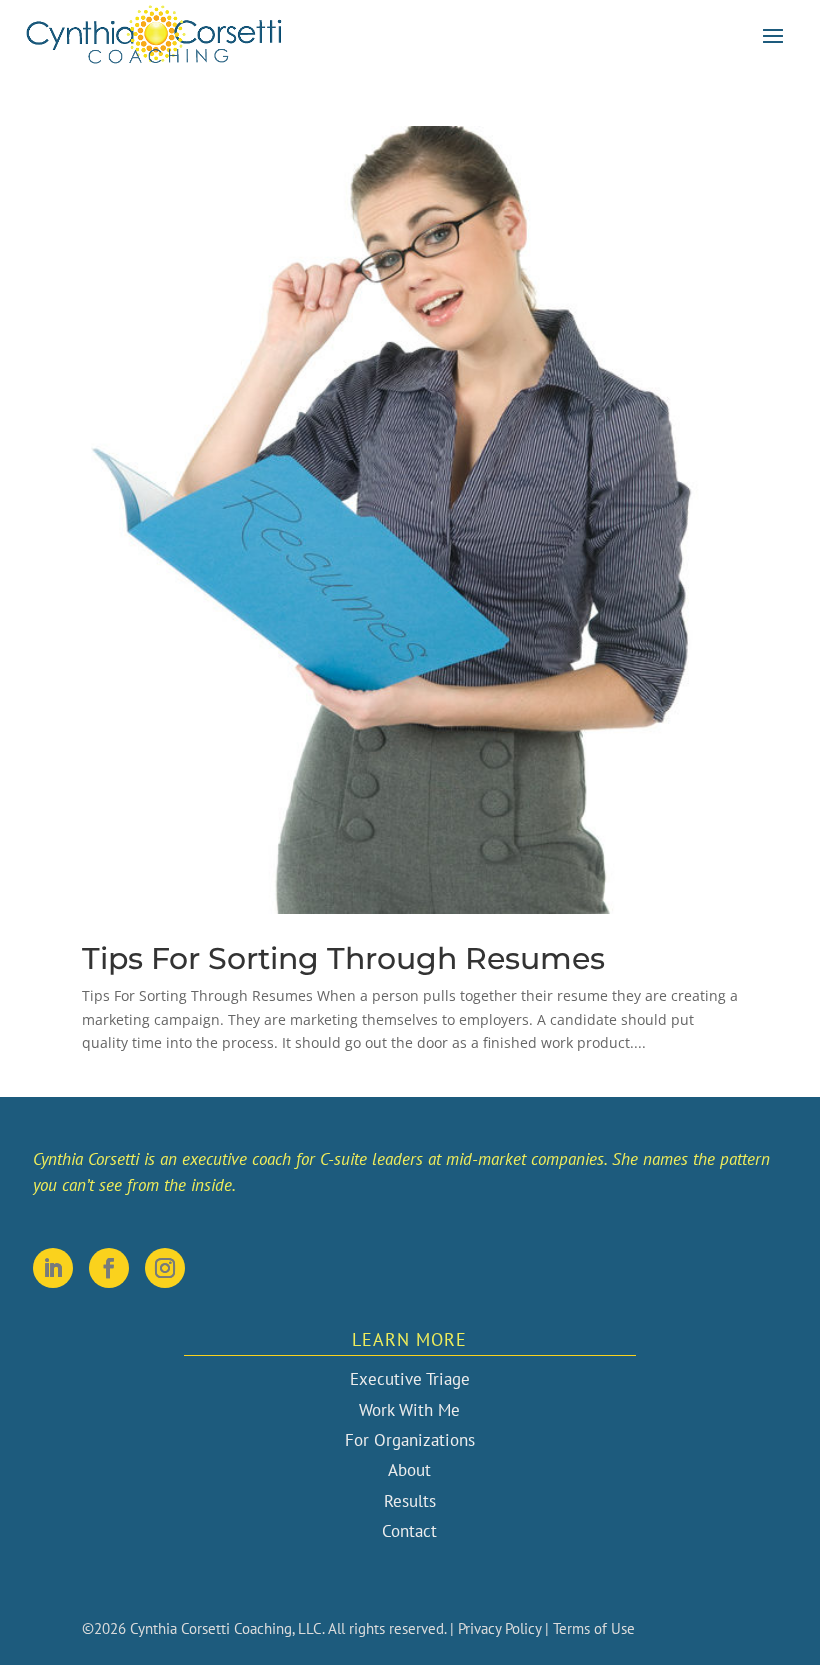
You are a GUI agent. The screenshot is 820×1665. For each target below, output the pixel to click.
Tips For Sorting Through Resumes (343, 958)
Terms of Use (594, 1628)
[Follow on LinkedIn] (53, 1268)
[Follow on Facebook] (109, 1268)
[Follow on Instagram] (165, 1268)
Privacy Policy (499, 1628)
